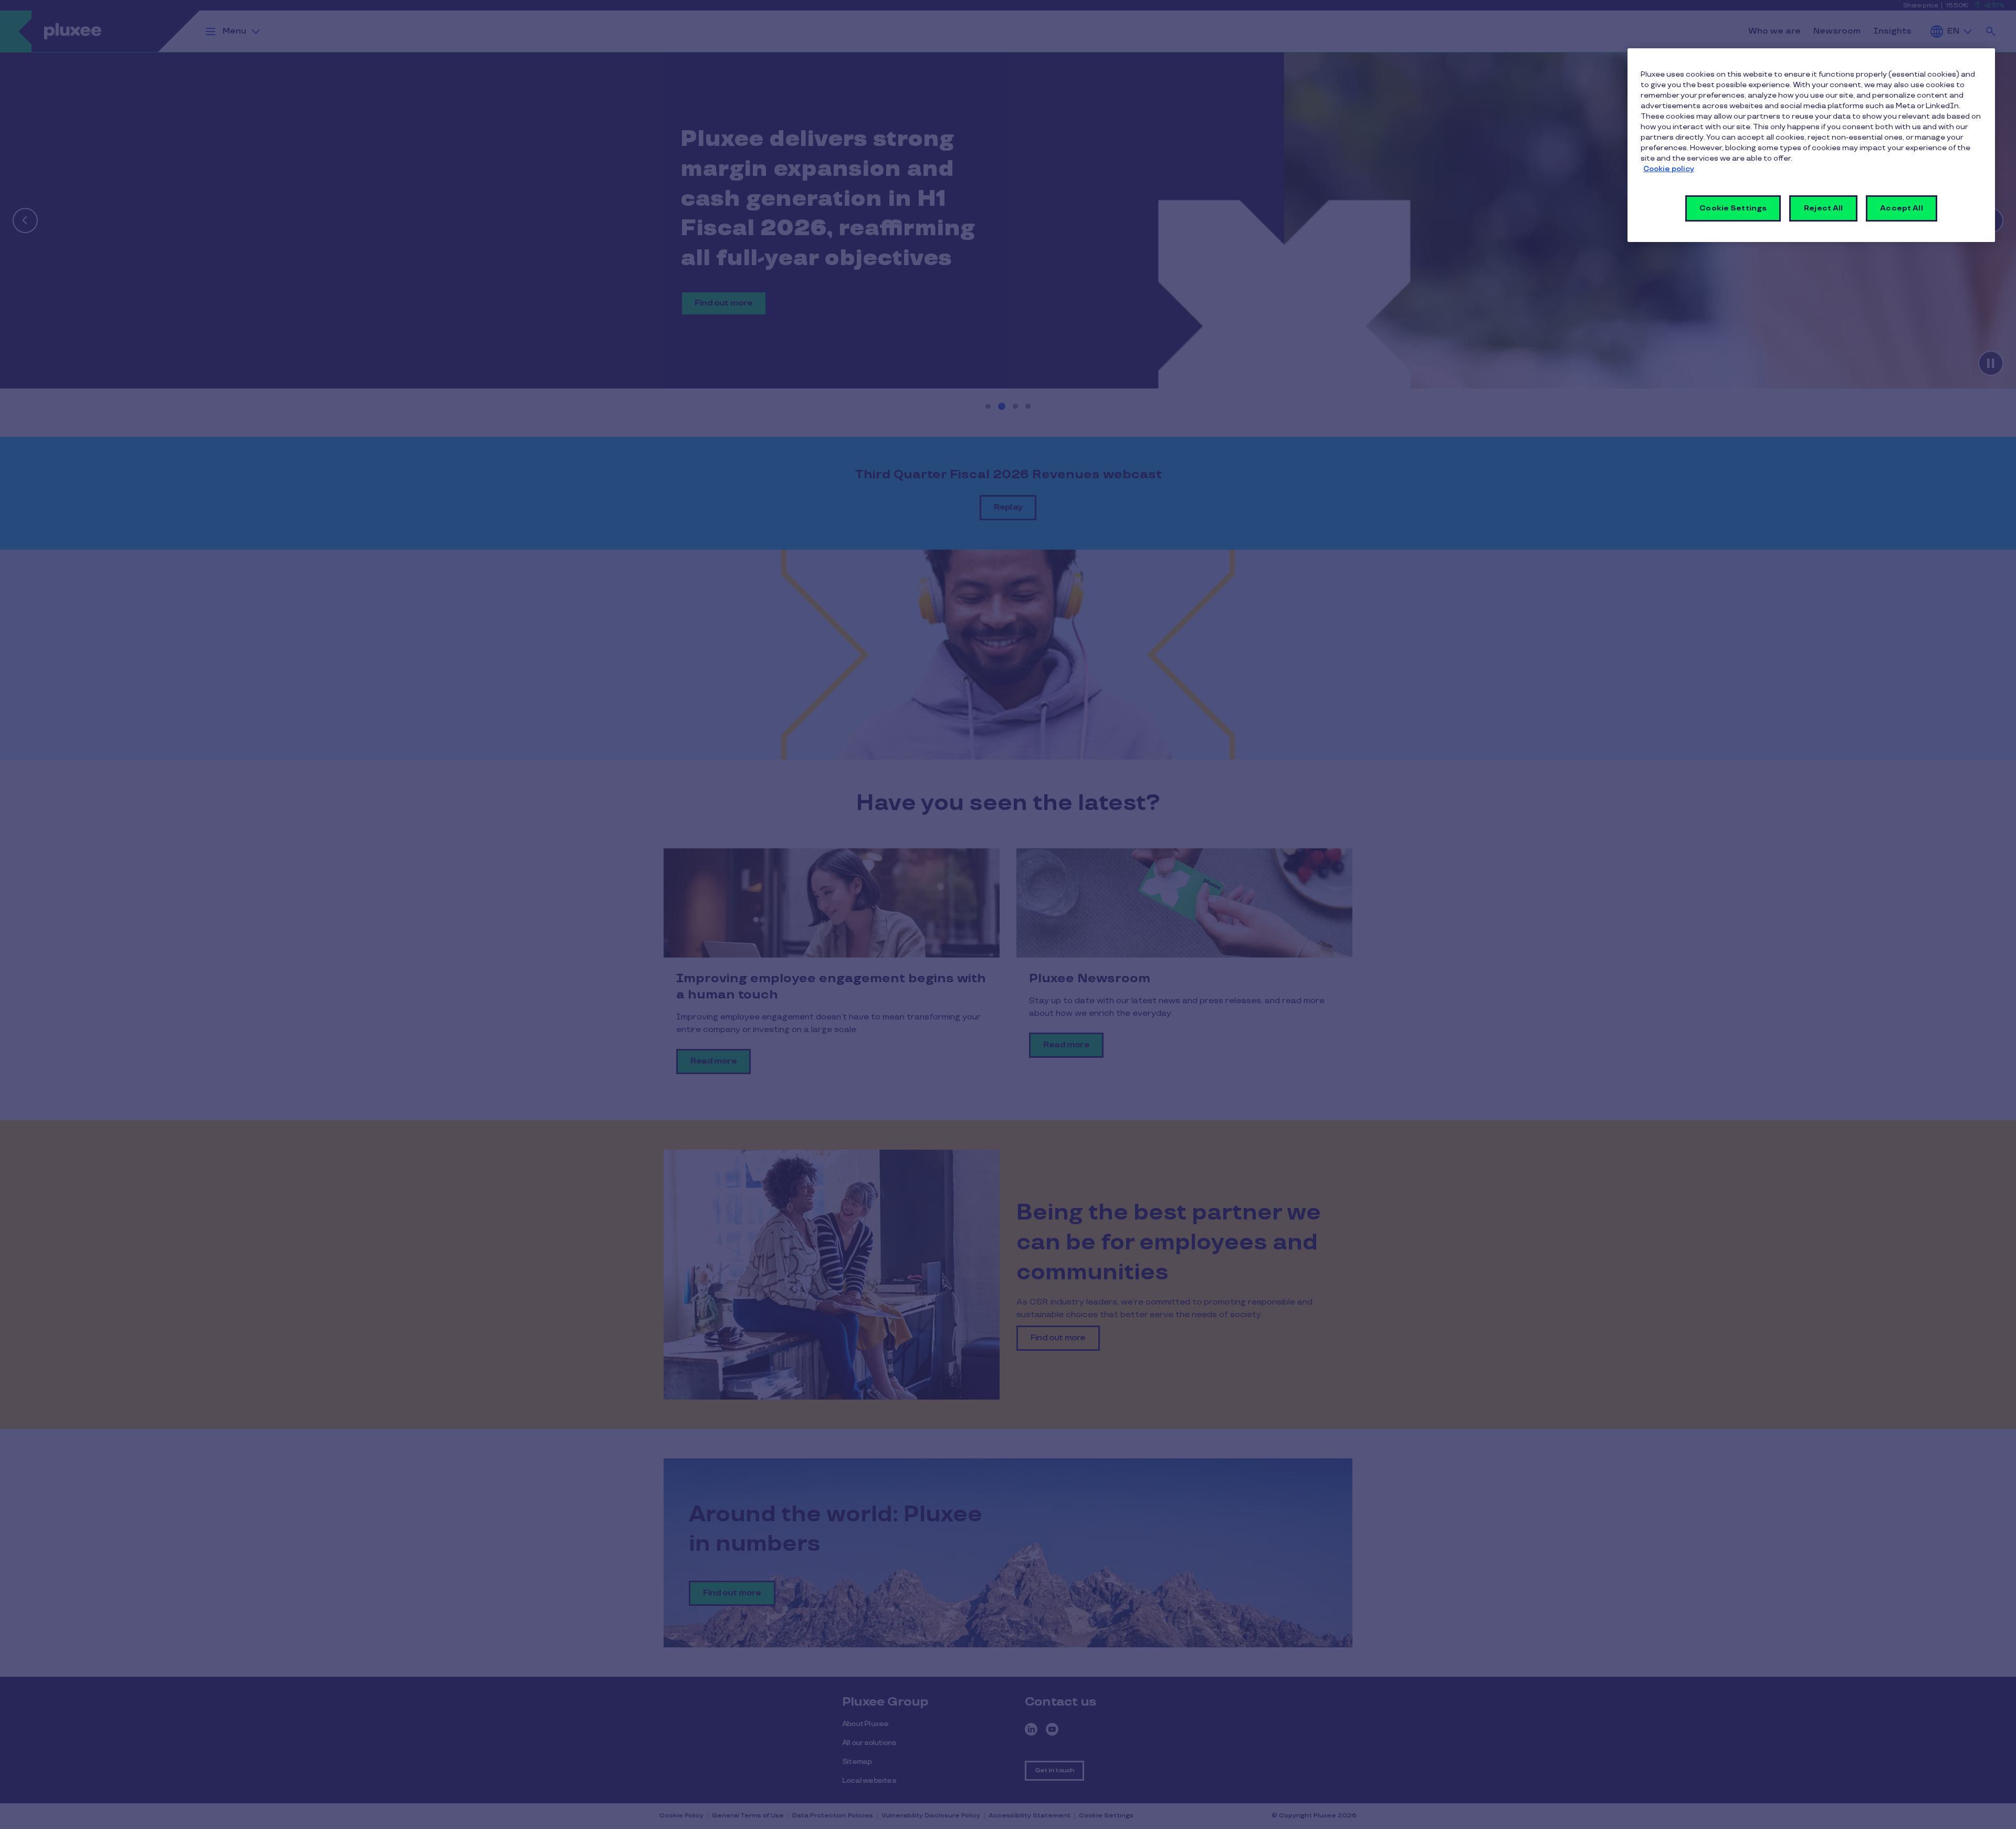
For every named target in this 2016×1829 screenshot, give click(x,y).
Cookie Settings (1733, 208)
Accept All (1901, 208)
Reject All (1823, 208)
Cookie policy (1669, 169)
